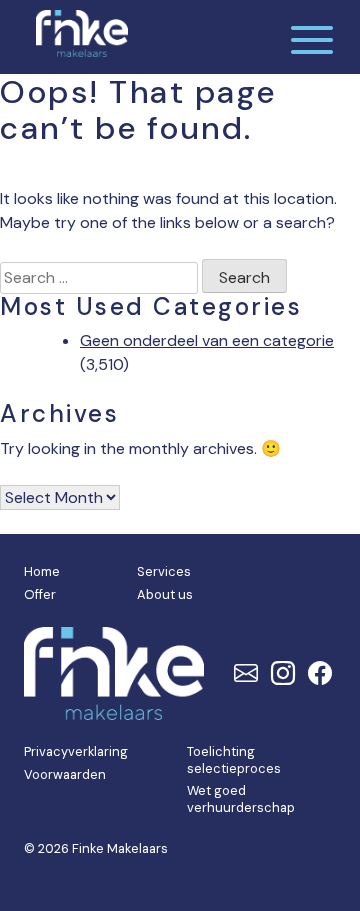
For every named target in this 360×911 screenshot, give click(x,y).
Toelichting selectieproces (234, 760)
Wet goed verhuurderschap (241, 799)
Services (164, 571)
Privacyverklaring (76, 751)
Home (42, 571)
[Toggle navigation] (312, 37)
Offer (40, 594)
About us (165, 594)
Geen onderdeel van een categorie (207, 340)
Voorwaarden (65, 774)
